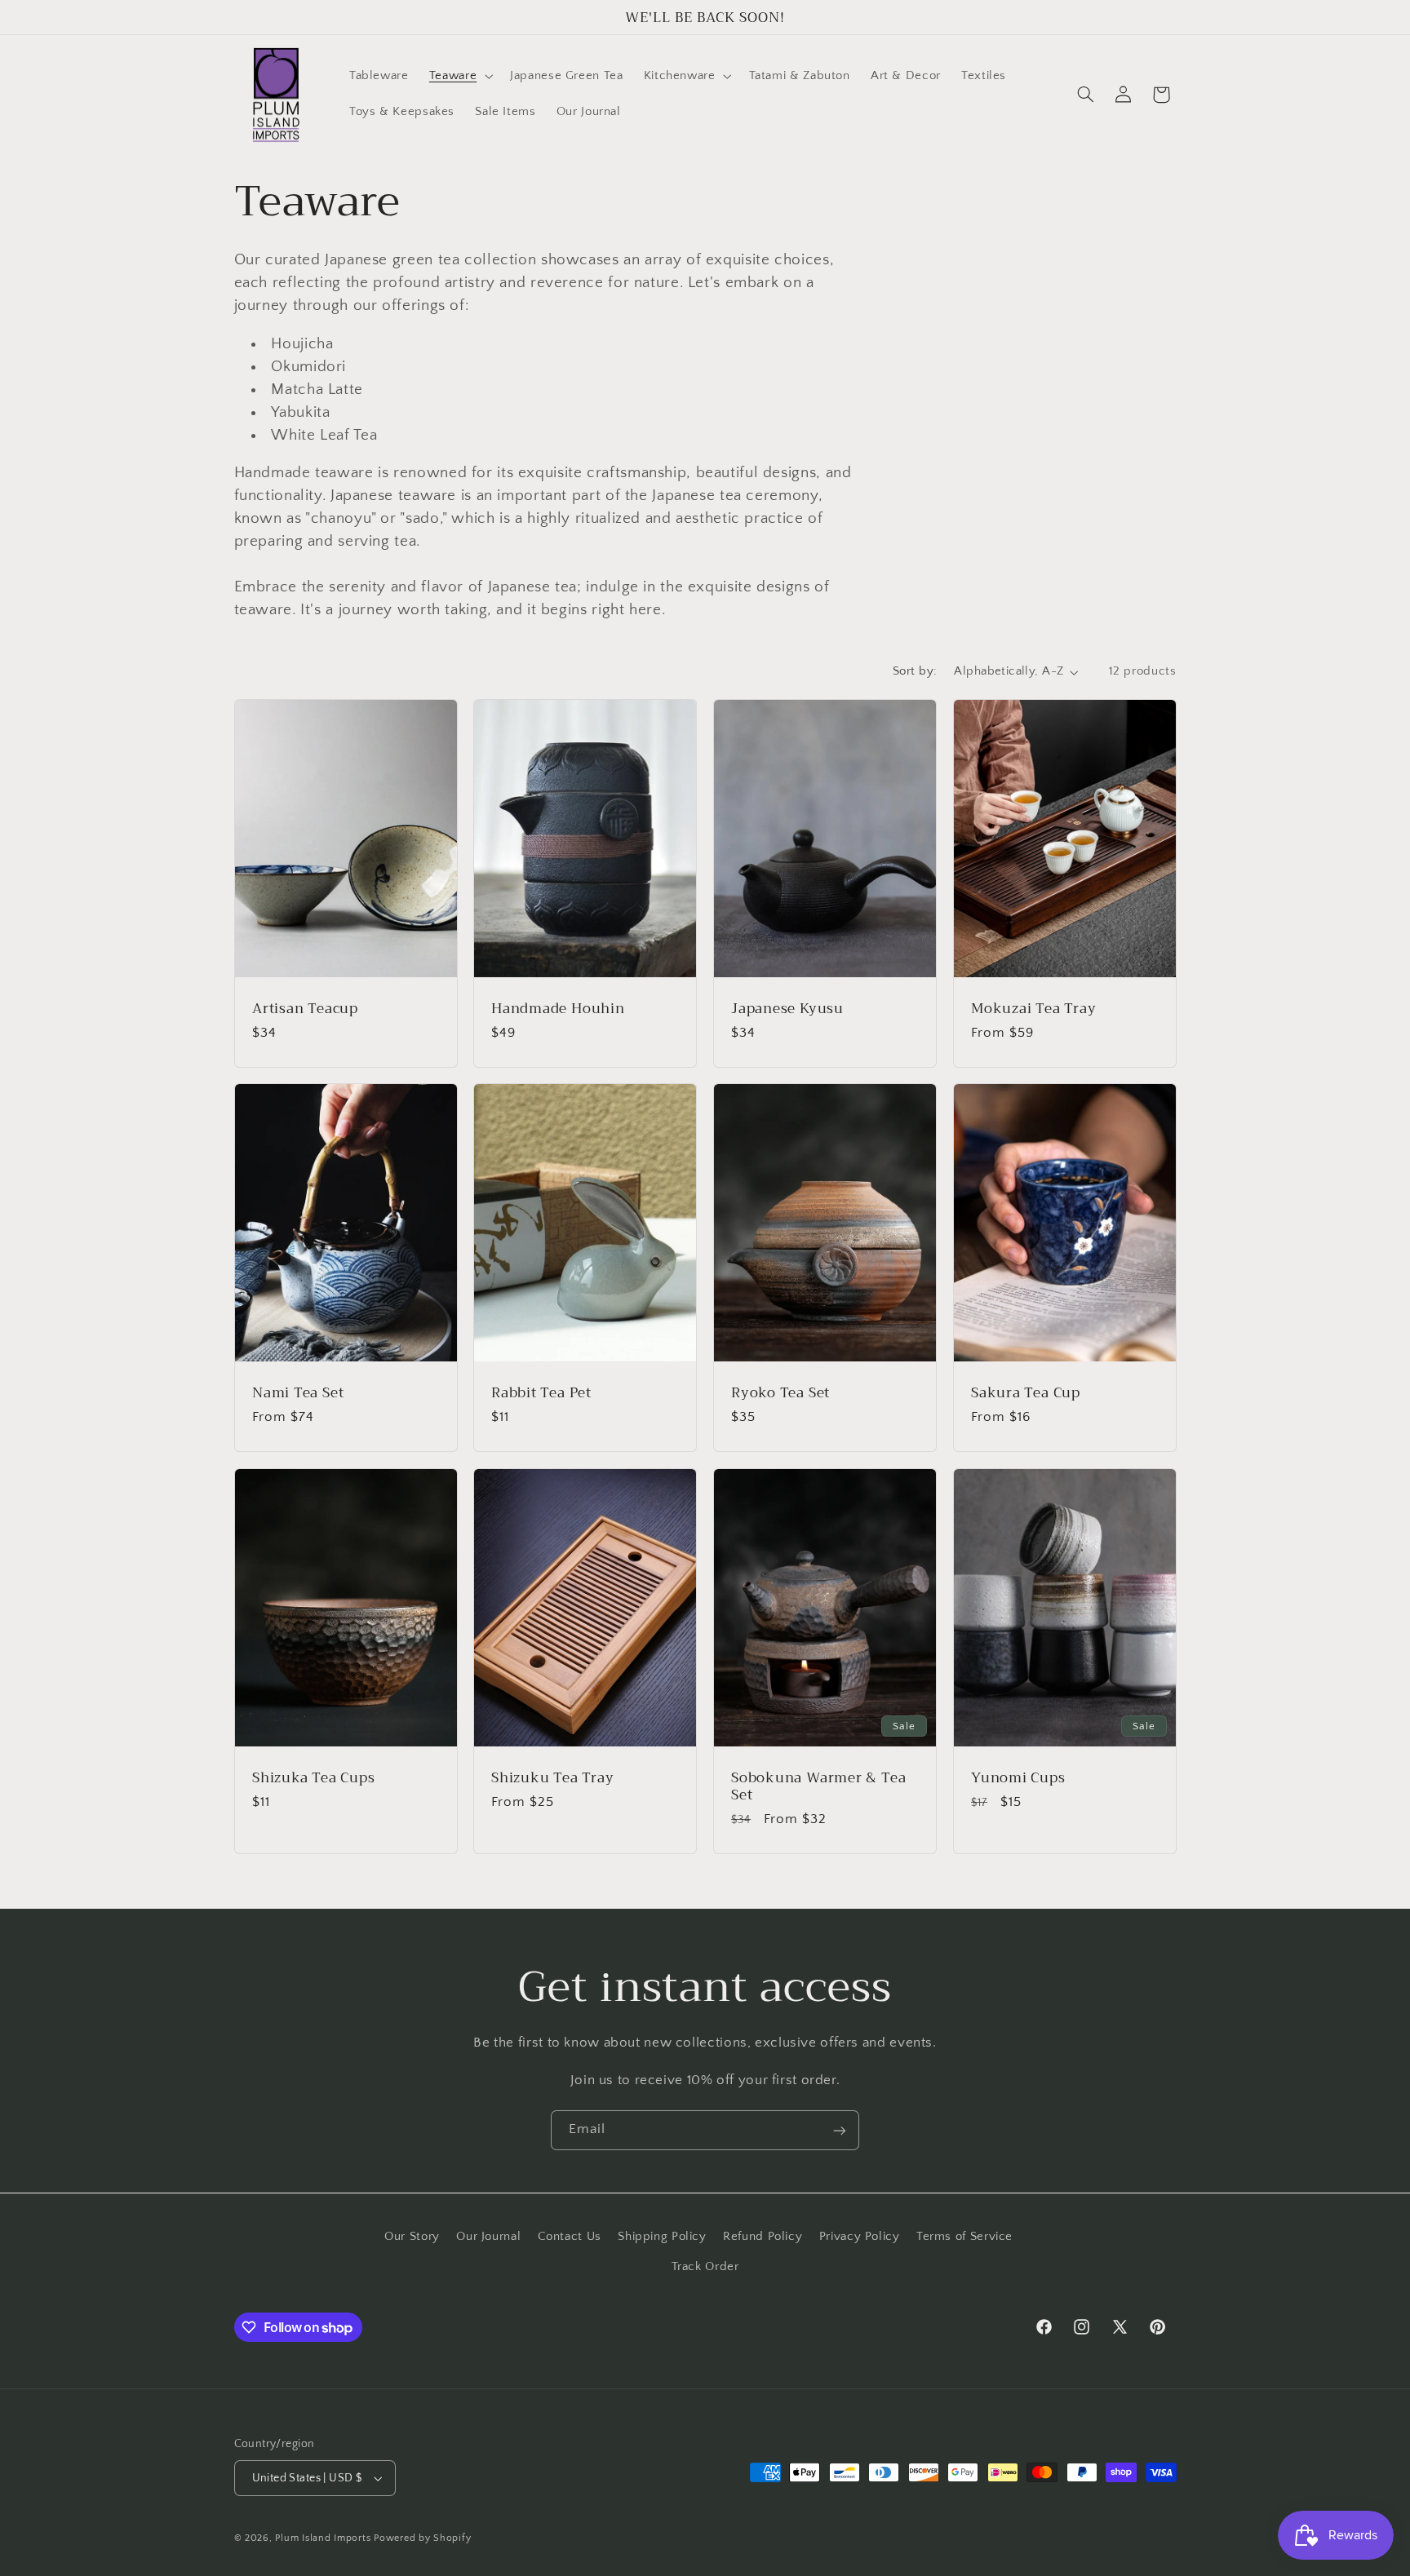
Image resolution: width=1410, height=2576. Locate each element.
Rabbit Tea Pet (541, 1394)
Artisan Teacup (305, 1009)
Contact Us (570, 2237)
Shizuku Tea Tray (552, 1778)
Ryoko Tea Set (780, 1394)
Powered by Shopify (422, 2538)
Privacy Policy (860, 2237)
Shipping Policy (662, 2237)
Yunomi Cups (1018, 1778)
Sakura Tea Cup (1026, 1394)
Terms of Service (964, 2237)
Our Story (412, 2237)
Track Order (705, 2266)
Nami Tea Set (298, 1394)
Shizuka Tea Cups (313, 1778)
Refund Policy (763, 2237)
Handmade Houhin (558, 1009)
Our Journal (488, 2237)
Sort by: (915, 671)
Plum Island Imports (323, 2538)
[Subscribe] (840, 2130)
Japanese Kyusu (787, 1009)
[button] (459, 77)
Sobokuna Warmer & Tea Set (818, 1786)
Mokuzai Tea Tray (1033, 1009)
